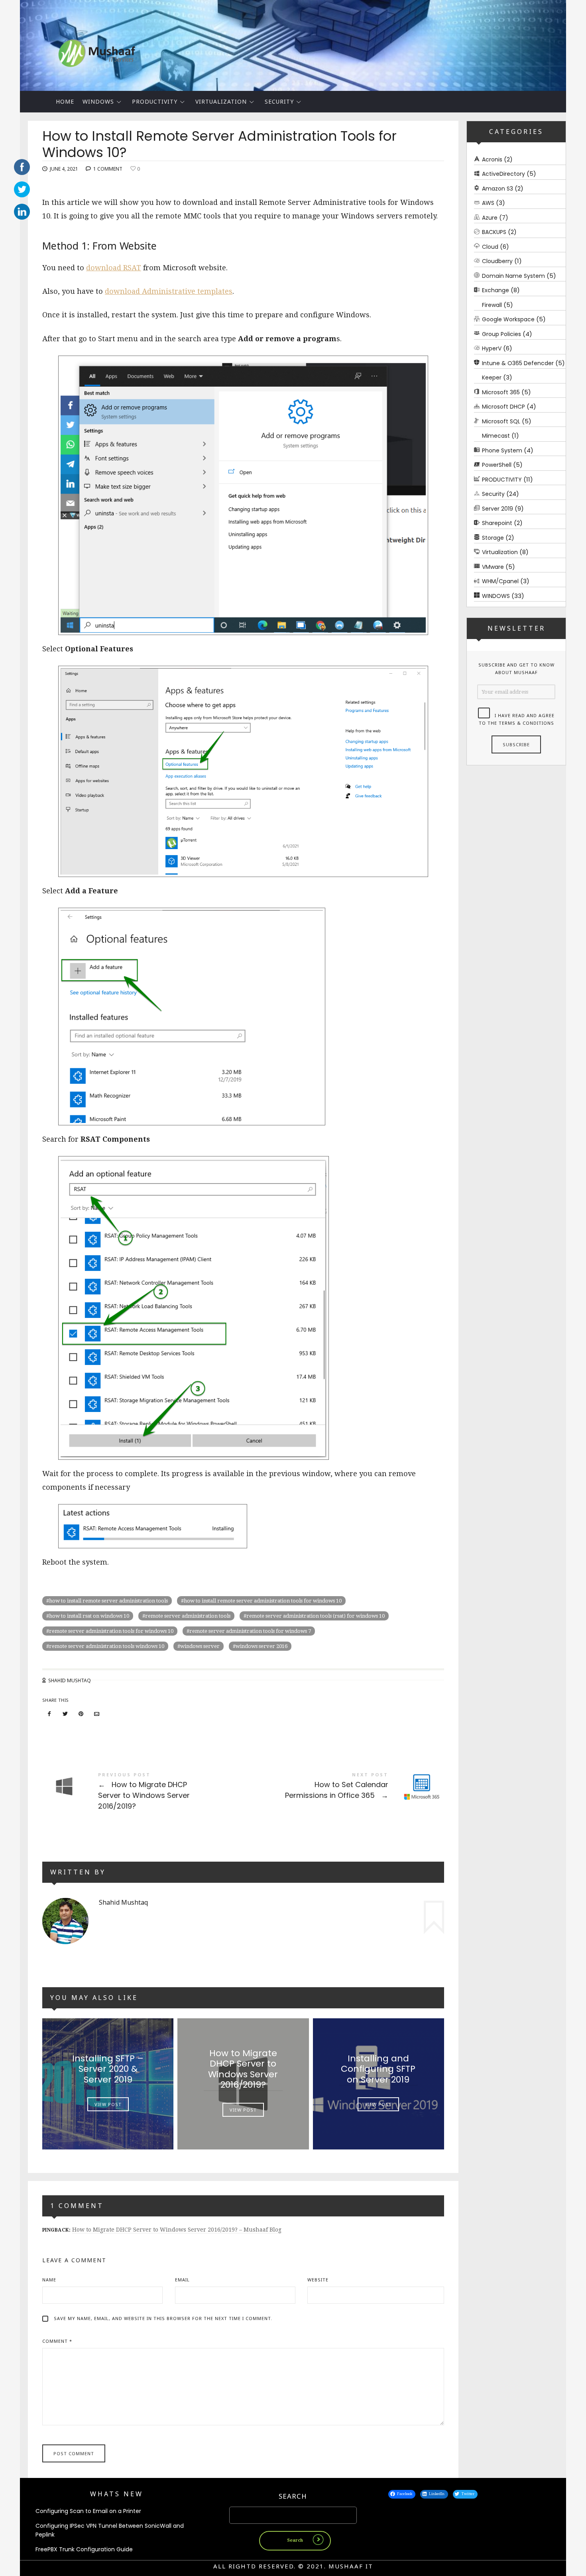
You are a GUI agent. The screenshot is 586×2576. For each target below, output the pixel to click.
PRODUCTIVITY (155, 101)
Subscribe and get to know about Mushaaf (516, 669)
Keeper (492, 378)
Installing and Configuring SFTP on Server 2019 (379, 2069)
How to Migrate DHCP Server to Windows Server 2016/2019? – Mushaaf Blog (177, 2230)
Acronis (492, 159)
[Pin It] (81, 1714)
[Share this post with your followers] (65, 1714)
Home (65, 101)
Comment (57, 2341)
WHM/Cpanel (500, 582)
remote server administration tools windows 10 (107, 1646)
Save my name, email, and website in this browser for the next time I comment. (163, 2318)
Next (580, 43)
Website (318, 2280)
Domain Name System (513, 276)
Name (49, 2280)
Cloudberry (497, 262)
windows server (200, 1646)
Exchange (496, 291)
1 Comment (108, 169)
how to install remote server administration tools (108, 1601)
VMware (493, 567)
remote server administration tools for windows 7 (250, 1631)
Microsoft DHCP (503, 407)
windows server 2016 (262, 1646)
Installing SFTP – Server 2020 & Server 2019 (108, 2069)
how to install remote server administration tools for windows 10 (263, 1601)
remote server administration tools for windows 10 (111, 1631)
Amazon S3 (498, 189)
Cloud (490, 247)
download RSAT (114, 268)
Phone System (502, 450)
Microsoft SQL (501, 421)
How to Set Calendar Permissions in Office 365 (344, 1786)
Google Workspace (508, 320)
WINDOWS (98, 101)
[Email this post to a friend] (97, 1714)
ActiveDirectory (503, 174)
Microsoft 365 (501, 392)
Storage (493, 538)
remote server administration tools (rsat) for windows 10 (316, 1616)
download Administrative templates (169, 291)
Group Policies (501, 334)
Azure (490, 218)
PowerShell (497, 465)
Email (182, 2280)
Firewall (492, 305)
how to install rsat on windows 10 (89, 1616)
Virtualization (221, 101)
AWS (488, 203)
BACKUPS (494, 232)
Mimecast (496, 436)
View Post (108, 2105)
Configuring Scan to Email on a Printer (88, 2511)
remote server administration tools (188, 1616)
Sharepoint (497, 523)
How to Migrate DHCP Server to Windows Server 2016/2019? (143, 1791)
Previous (6, 43)
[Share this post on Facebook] (49, 1714)
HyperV (492, 349)
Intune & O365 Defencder (518, 363)
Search (293, 2496)
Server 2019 (498, 509)
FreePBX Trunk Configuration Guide (84, 2549)
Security (279, 101)
